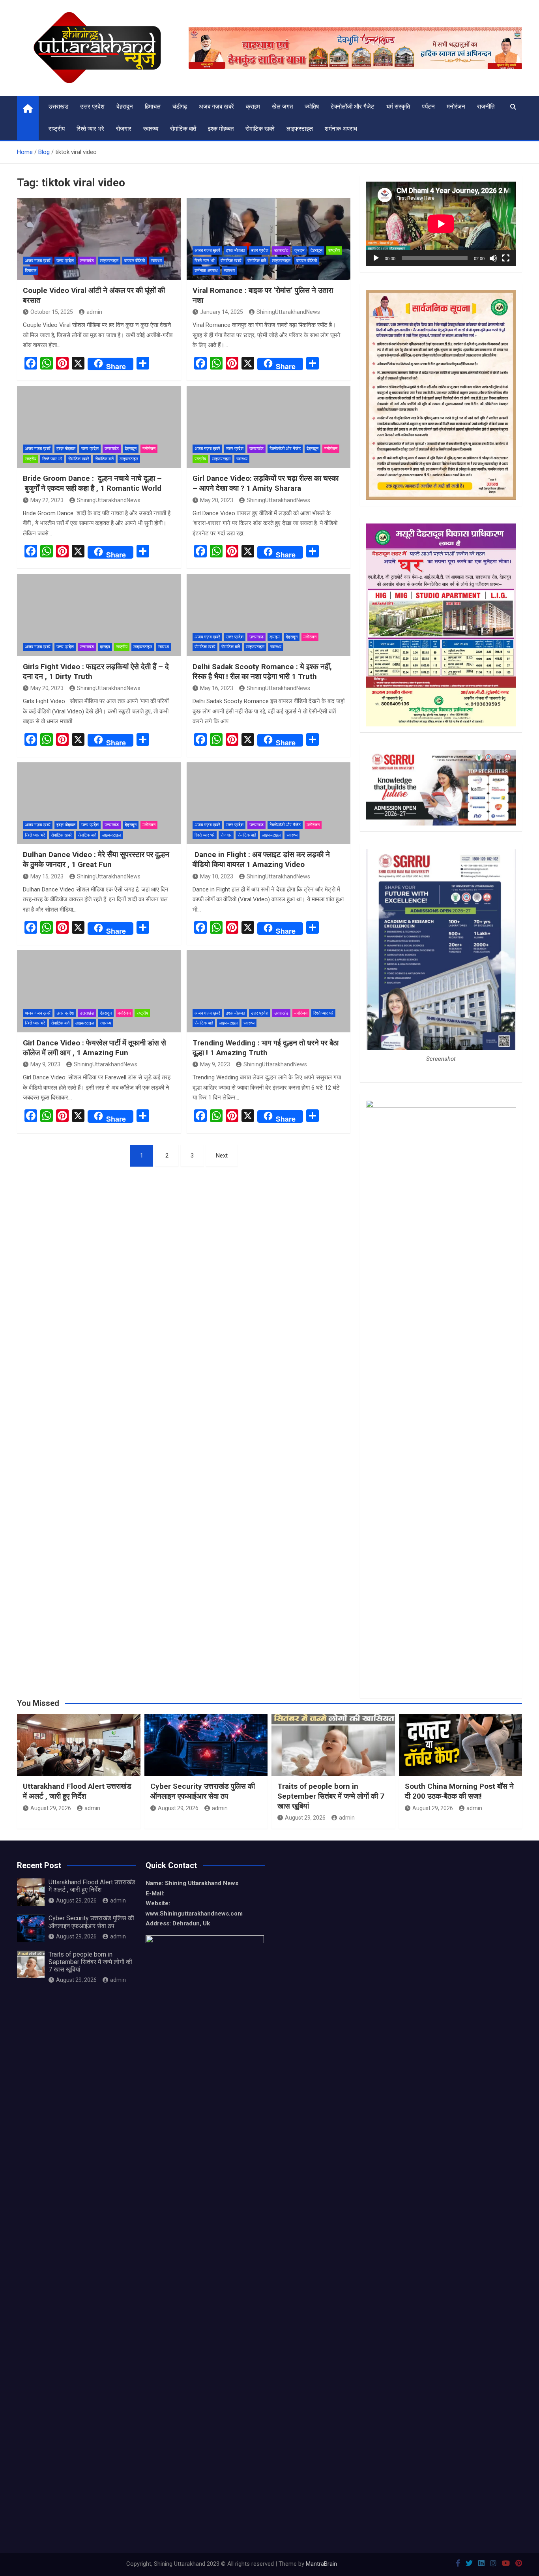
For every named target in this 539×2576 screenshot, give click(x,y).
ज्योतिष (312, 107)
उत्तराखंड (58, 107)
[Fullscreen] (506, 258)
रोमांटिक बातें (183, 129)
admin (94, 312)
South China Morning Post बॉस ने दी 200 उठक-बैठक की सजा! (459, 1791)
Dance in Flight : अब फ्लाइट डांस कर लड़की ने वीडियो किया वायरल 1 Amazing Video (261, 859)
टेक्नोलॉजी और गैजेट (353, 107)
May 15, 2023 (47, 876)
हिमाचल (153, 107)
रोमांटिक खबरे (260, 129)
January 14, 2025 (222, 312)
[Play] (376, 258)
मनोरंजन (456, 107)
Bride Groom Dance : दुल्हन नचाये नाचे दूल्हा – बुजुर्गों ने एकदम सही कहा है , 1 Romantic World (92, 483)
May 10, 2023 (217, 876)
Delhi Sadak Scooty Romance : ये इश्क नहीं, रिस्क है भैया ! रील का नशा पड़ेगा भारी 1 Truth (262, 672)
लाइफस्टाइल (300, 129)
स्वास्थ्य (151, 129)
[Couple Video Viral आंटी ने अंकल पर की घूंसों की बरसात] (99, 239)
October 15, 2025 (52, 312)
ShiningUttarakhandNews (288, 312)
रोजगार (124, 129)
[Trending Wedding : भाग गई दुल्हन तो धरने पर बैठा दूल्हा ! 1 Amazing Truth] (269, 991)
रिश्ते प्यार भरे (90, 129)
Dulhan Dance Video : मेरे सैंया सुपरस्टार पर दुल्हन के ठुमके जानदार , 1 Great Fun (96, 859)
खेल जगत (282, 107)
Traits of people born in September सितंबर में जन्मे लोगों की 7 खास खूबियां (331, 1796)
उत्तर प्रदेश (92, 107)
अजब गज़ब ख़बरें (216, 107)
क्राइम (253, 107)
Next (222, 1156)
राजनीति (486, 107)
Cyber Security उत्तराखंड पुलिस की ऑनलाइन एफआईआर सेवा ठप (203, 1791)
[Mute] (493, 258)
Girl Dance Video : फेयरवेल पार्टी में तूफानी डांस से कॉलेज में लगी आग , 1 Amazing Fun (95, 1048)
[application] (441, 224)
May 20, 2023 (217, 500)
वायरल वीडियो (135, 261)
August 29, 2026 (51, 1808)
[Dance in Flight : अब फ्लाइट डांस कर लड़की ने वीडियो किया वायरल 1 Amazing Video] (269, 803)
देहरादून (125, 107)
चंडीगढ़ (180, 107)
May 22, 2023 (47, 500)
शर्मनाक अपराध (341, 129)
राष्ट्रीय (57, 129)
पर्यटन (428, 107)
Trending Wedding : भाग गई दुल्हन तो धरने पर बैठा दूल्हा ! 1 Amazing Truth (266, 1048)
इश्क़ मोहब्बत (221, 129)
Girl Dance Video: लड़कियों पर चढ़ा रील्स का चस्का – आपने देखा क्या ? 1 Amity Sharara (266, 483)
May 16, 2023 (217, 688)
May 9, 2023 (45, 1064)
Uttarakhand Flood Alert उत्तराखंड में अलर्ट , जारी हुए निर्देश (77, 1791)
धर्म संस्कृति (398, 107)
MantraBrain (321, 2564)
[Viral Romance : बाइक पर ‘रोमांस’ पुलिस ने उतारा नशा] (269, 239)
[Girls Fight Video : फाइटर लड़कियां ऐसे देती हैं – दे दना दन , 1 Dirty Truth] (99, 615)
